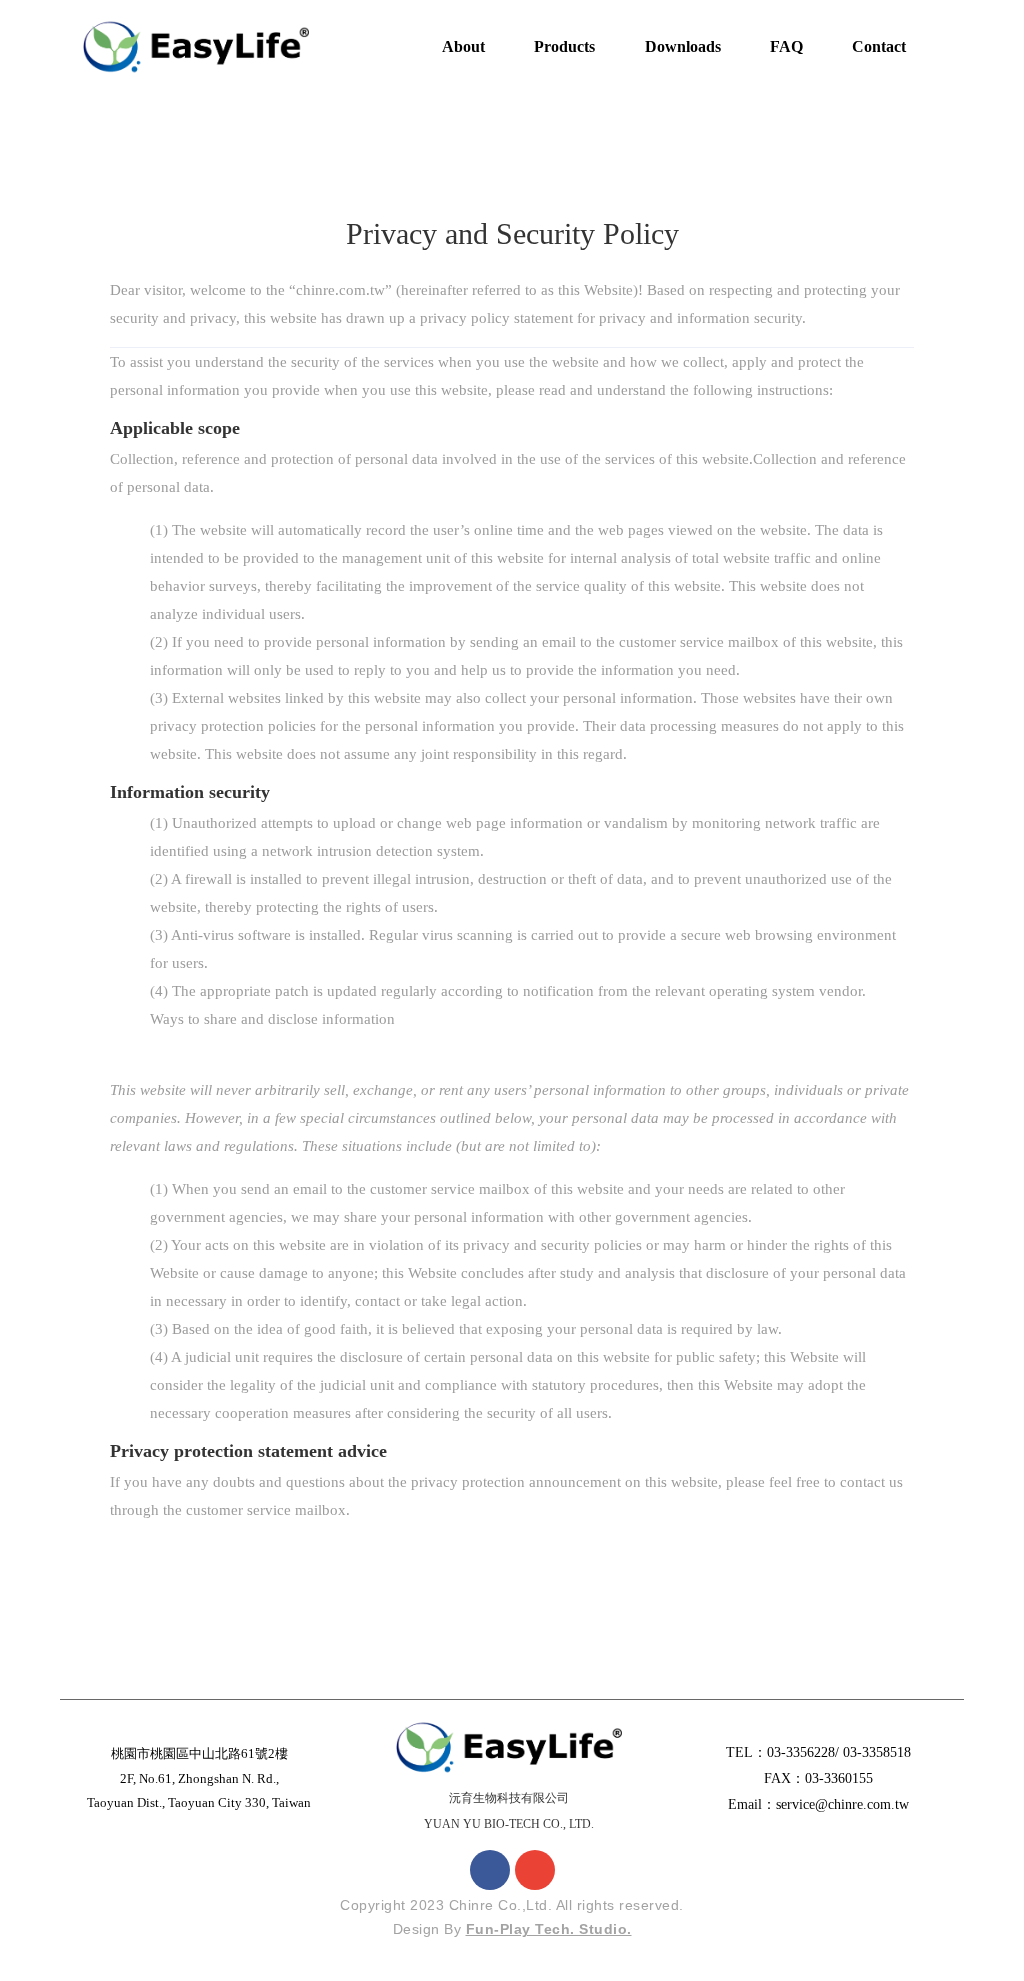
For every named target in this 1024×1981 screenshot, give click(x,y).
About (463, 46)
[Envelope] (535, 1870)
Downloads (683, 46)
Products (564, 46)
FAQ (786, 46)
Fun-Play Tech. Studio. (549, 1929)
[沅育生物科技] (196, 45)
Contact (879, 46)
